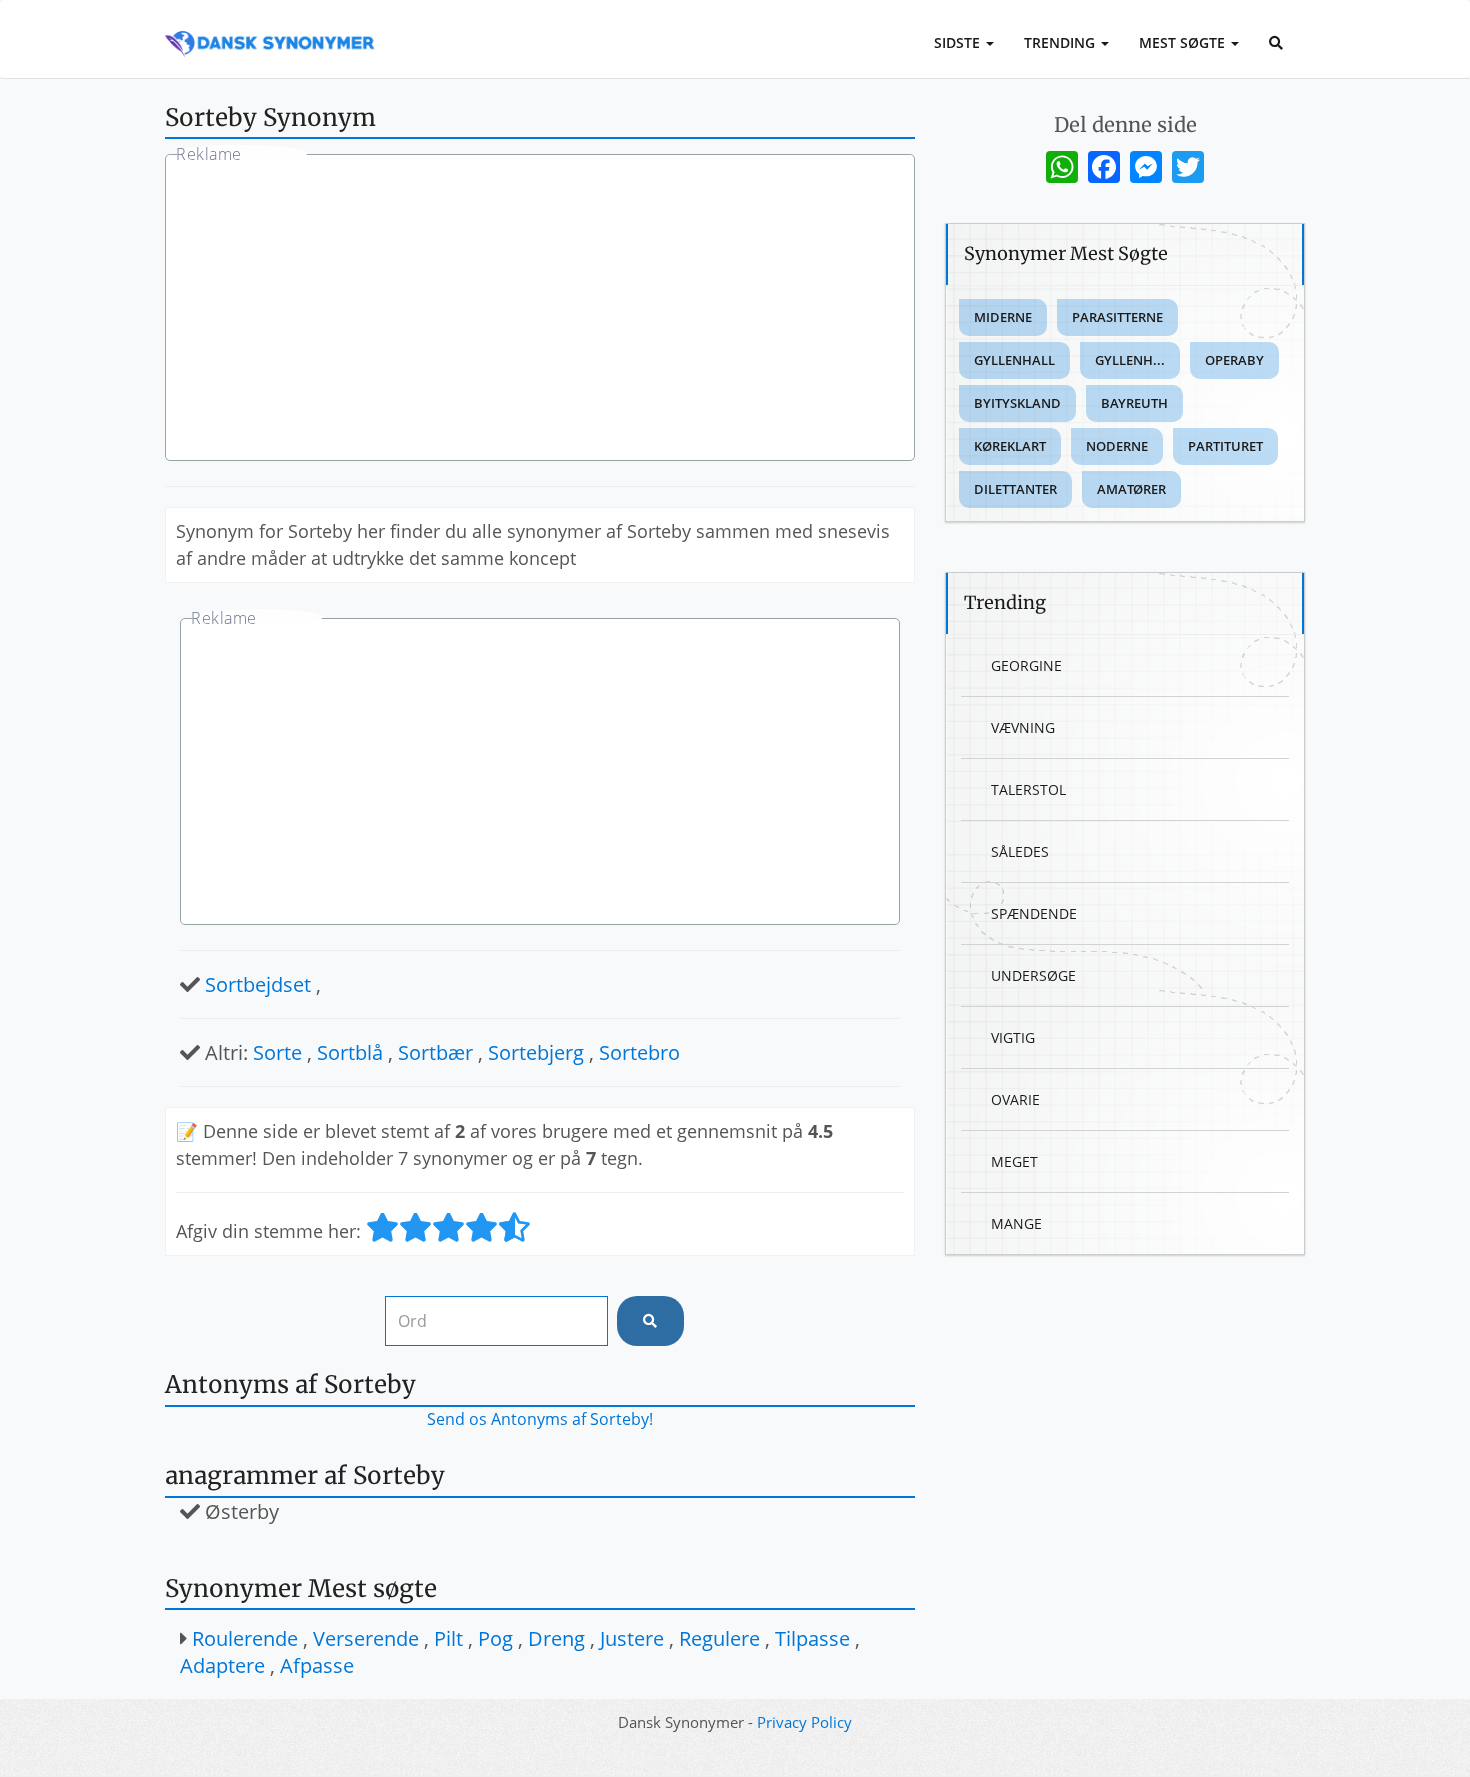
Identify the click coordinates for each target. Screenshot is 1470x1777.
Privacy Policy (804, 1722)
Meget (1014, 1161)
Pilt (448, 1638)
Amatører (1131, 489)
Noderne (1117, 446)
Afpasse (317, 1665)
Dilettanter (1015, 489)
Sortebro (639, 1052)
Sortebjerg (536, 1052)
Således (1020, 851)
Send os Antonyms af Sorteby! (540, 1419)
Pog (495, 1638)
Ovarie (1015, 1099)
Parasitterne (1117, 317)
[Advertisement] (540, 310)
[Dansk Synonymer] (270, 27)
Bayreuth (1134, 403)
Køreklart (1010, 446)
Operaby (1234, 360)
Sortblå (350, 1052)
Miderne (1003, 317)
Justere (632, 1638)
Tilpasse (812, 1638)
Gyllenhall (1014, 360)
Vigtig (1013, 1037)
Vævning (1023, 727)
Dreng (556, 1638)
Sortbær (435, 1052)
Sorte (277, 1052)
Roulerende (245, 1638)
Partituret (1225, 446)
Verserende (366, 1638)
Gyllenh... (1130, 360)
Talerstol (1028, 789)
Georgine (1026, 665)
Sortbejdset (258, 984)
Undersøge (1033, 975)
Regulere (719, 1638)
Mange (1016, 1223)
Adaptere (222, 1665)
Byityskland (1017, 403)
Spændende (1034, 913)
